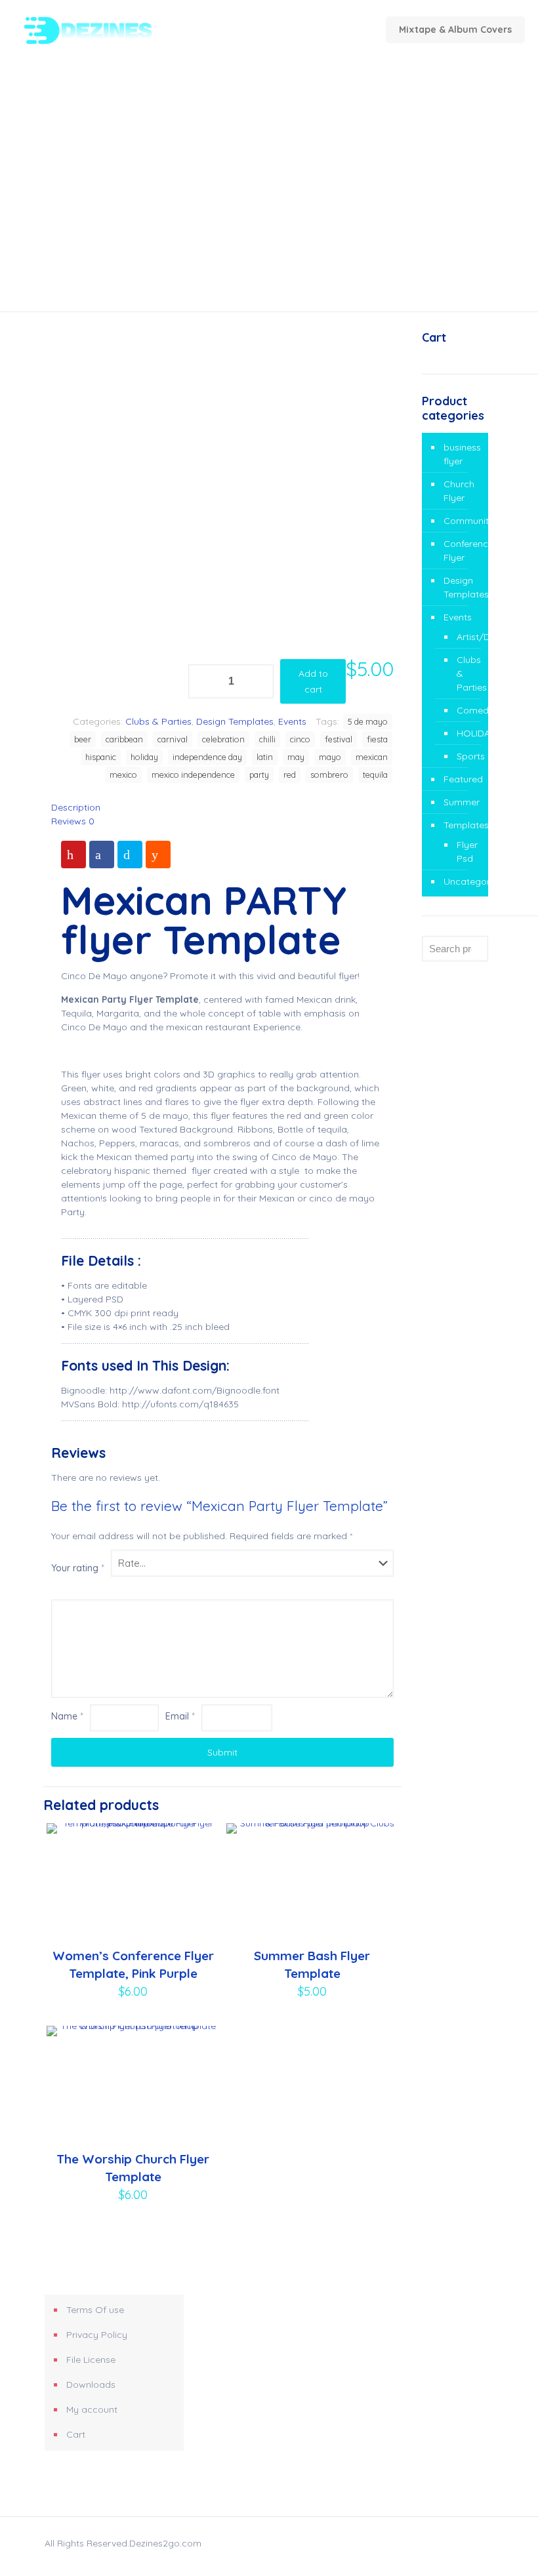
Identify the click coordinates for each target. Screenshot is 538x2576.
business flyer (462, 454)
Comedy (466, 710)
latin (265, 757)
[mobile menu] (276, 30)
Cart (76, 2434)
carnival (173, 739)
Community (463, 521)
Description (76, 807)
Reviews (73, 821)
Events (292, 721)
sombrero (329, 775)
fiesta (377, 739)
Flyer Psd (466, 852)
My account (92, 2409)
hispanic (101, 757)
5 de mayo (368, 721)
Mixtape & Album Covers (455, 30)
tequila (375, 775)
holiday (144, 757)
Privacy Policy (97, 2335)
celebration (223, 739)
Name (67, 1716)
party (259, 775)
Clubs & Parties (158, 721)
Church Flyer (459, 491)
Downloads (91, 2385)
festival (339, 739)
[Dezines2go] (109, 30)
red (290, 775)
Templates (463, 825)
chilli (267, 739)
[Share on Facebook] (102, 855)
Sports (466, 756)
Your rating (78, 1568)
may (296, 757)
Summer (462, 802)
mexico (123, 775)
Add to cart (313, 681)
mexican (372, 757)
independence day (207, 757)
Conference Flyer (463, 551)
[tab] (222, 808)
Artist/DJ (466, 637)
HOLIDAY (466, 733)
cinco (300, 739)
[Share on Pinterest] (73, 855)
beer (83, 739)
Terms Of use (95, 2310)
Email (180, 1716)
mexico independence (193, 775)
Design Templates (235, 721)
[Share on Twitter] (130, 855)
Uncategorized (463, 881)
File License (91, 2360)
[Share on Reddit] (158, 855)
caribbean (124, 739)
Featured (463, 779)
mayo (330, 757)
